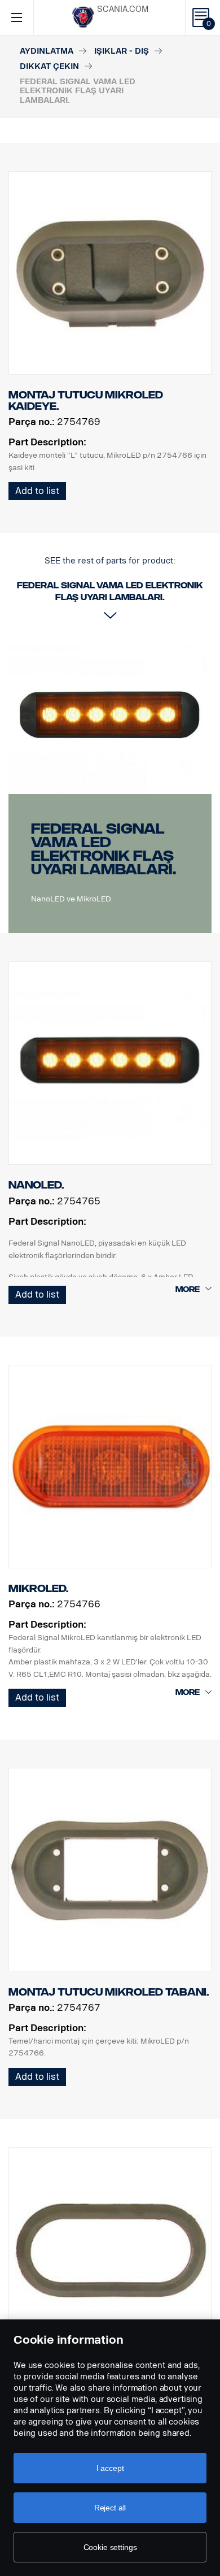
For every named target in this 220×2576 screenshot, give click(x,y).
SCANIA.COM (123, 9)
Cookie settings (110, 2547)
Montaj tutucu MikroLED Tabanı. (109, 1992)
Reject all (110, 2508)
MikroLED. (38, 1589)
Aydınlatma (47, 51)
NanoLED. (36, 1185)
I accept (110, 2468)
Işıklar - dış (122, 51)
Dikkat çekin (49, 66)
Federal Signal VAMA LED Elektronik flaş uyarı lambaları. (104, 849)
